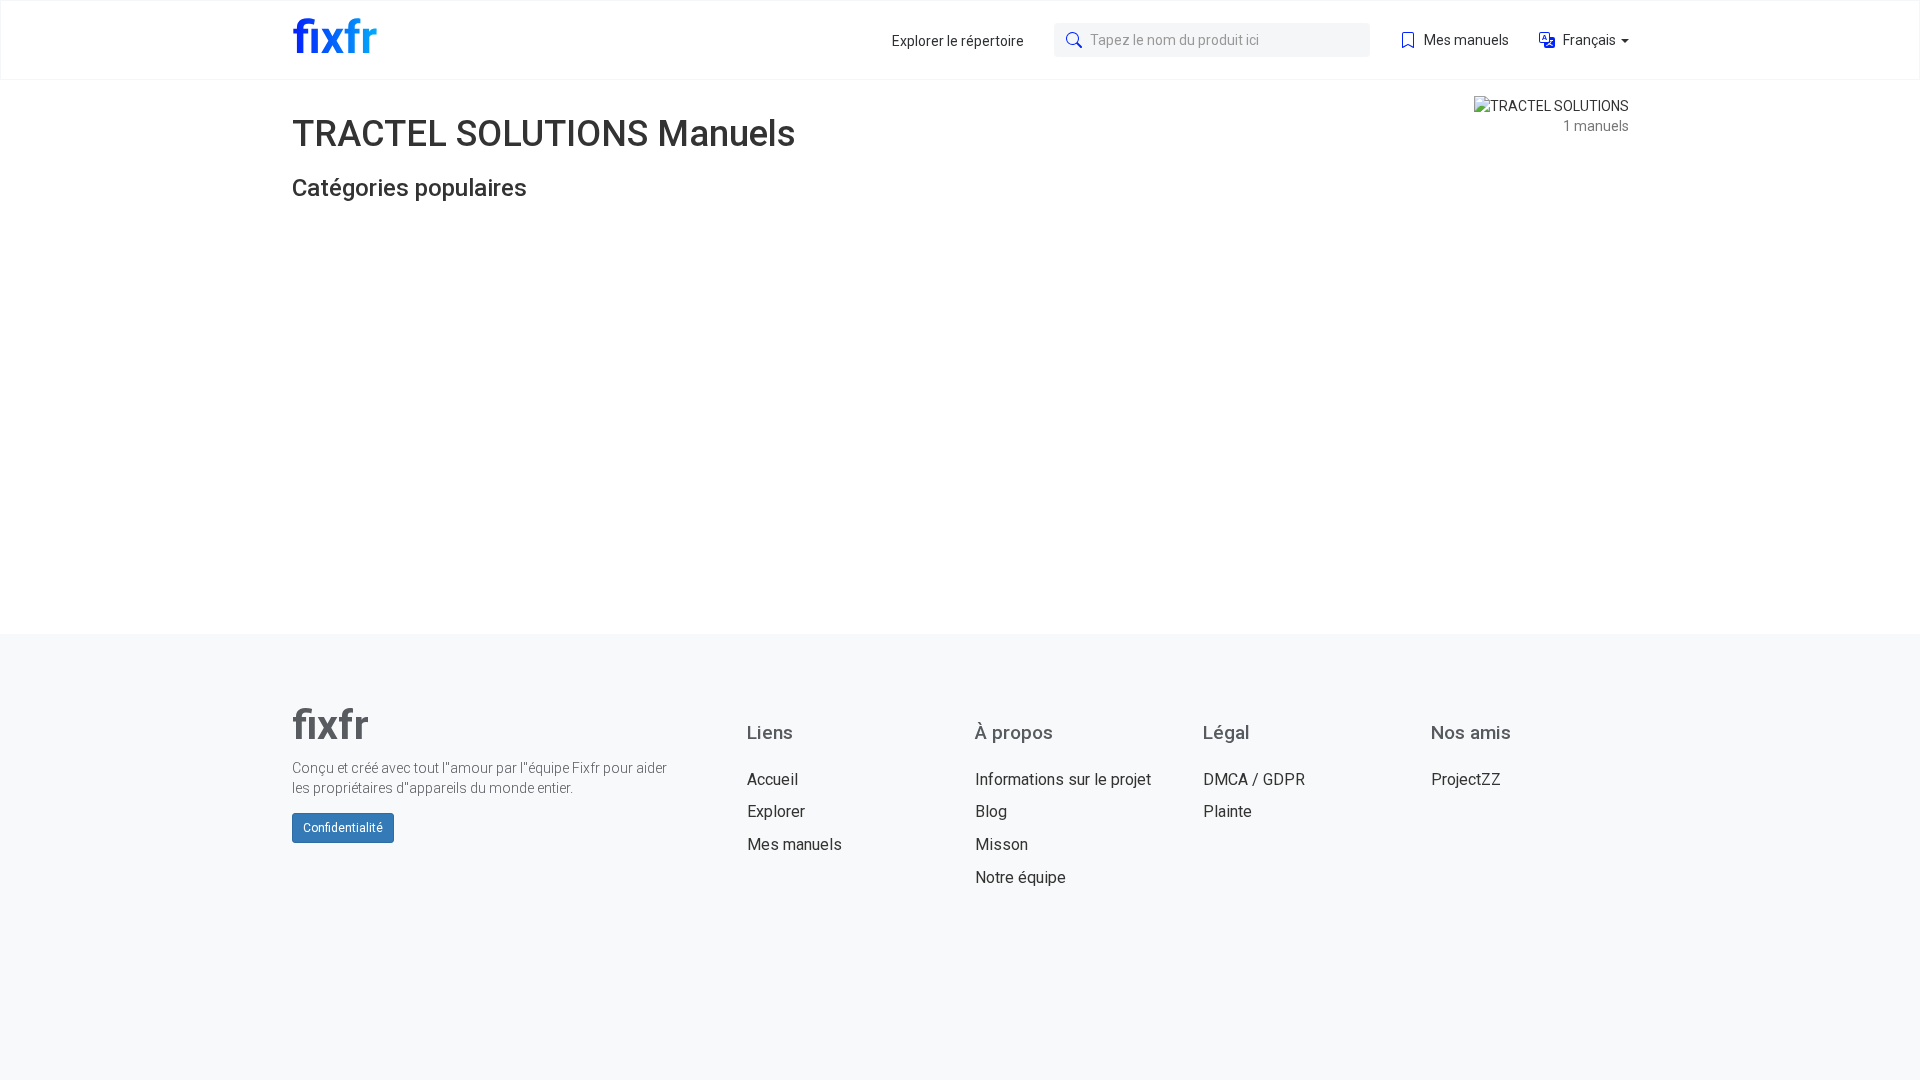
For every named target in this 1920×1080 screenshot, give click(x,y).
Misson (1001, 844)
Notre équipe (1020, 877)
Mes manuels (1465, 40)
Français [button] (1589, 40)
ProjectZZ (1466, 779)
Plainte (1227, 811)
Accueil (772, 779)
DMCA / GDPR (1254, 779)
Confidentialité (343, 828)
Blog (991, 811)
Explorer (776, 811)
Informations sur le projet (1063, 779)
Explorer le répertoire (958, 41)
